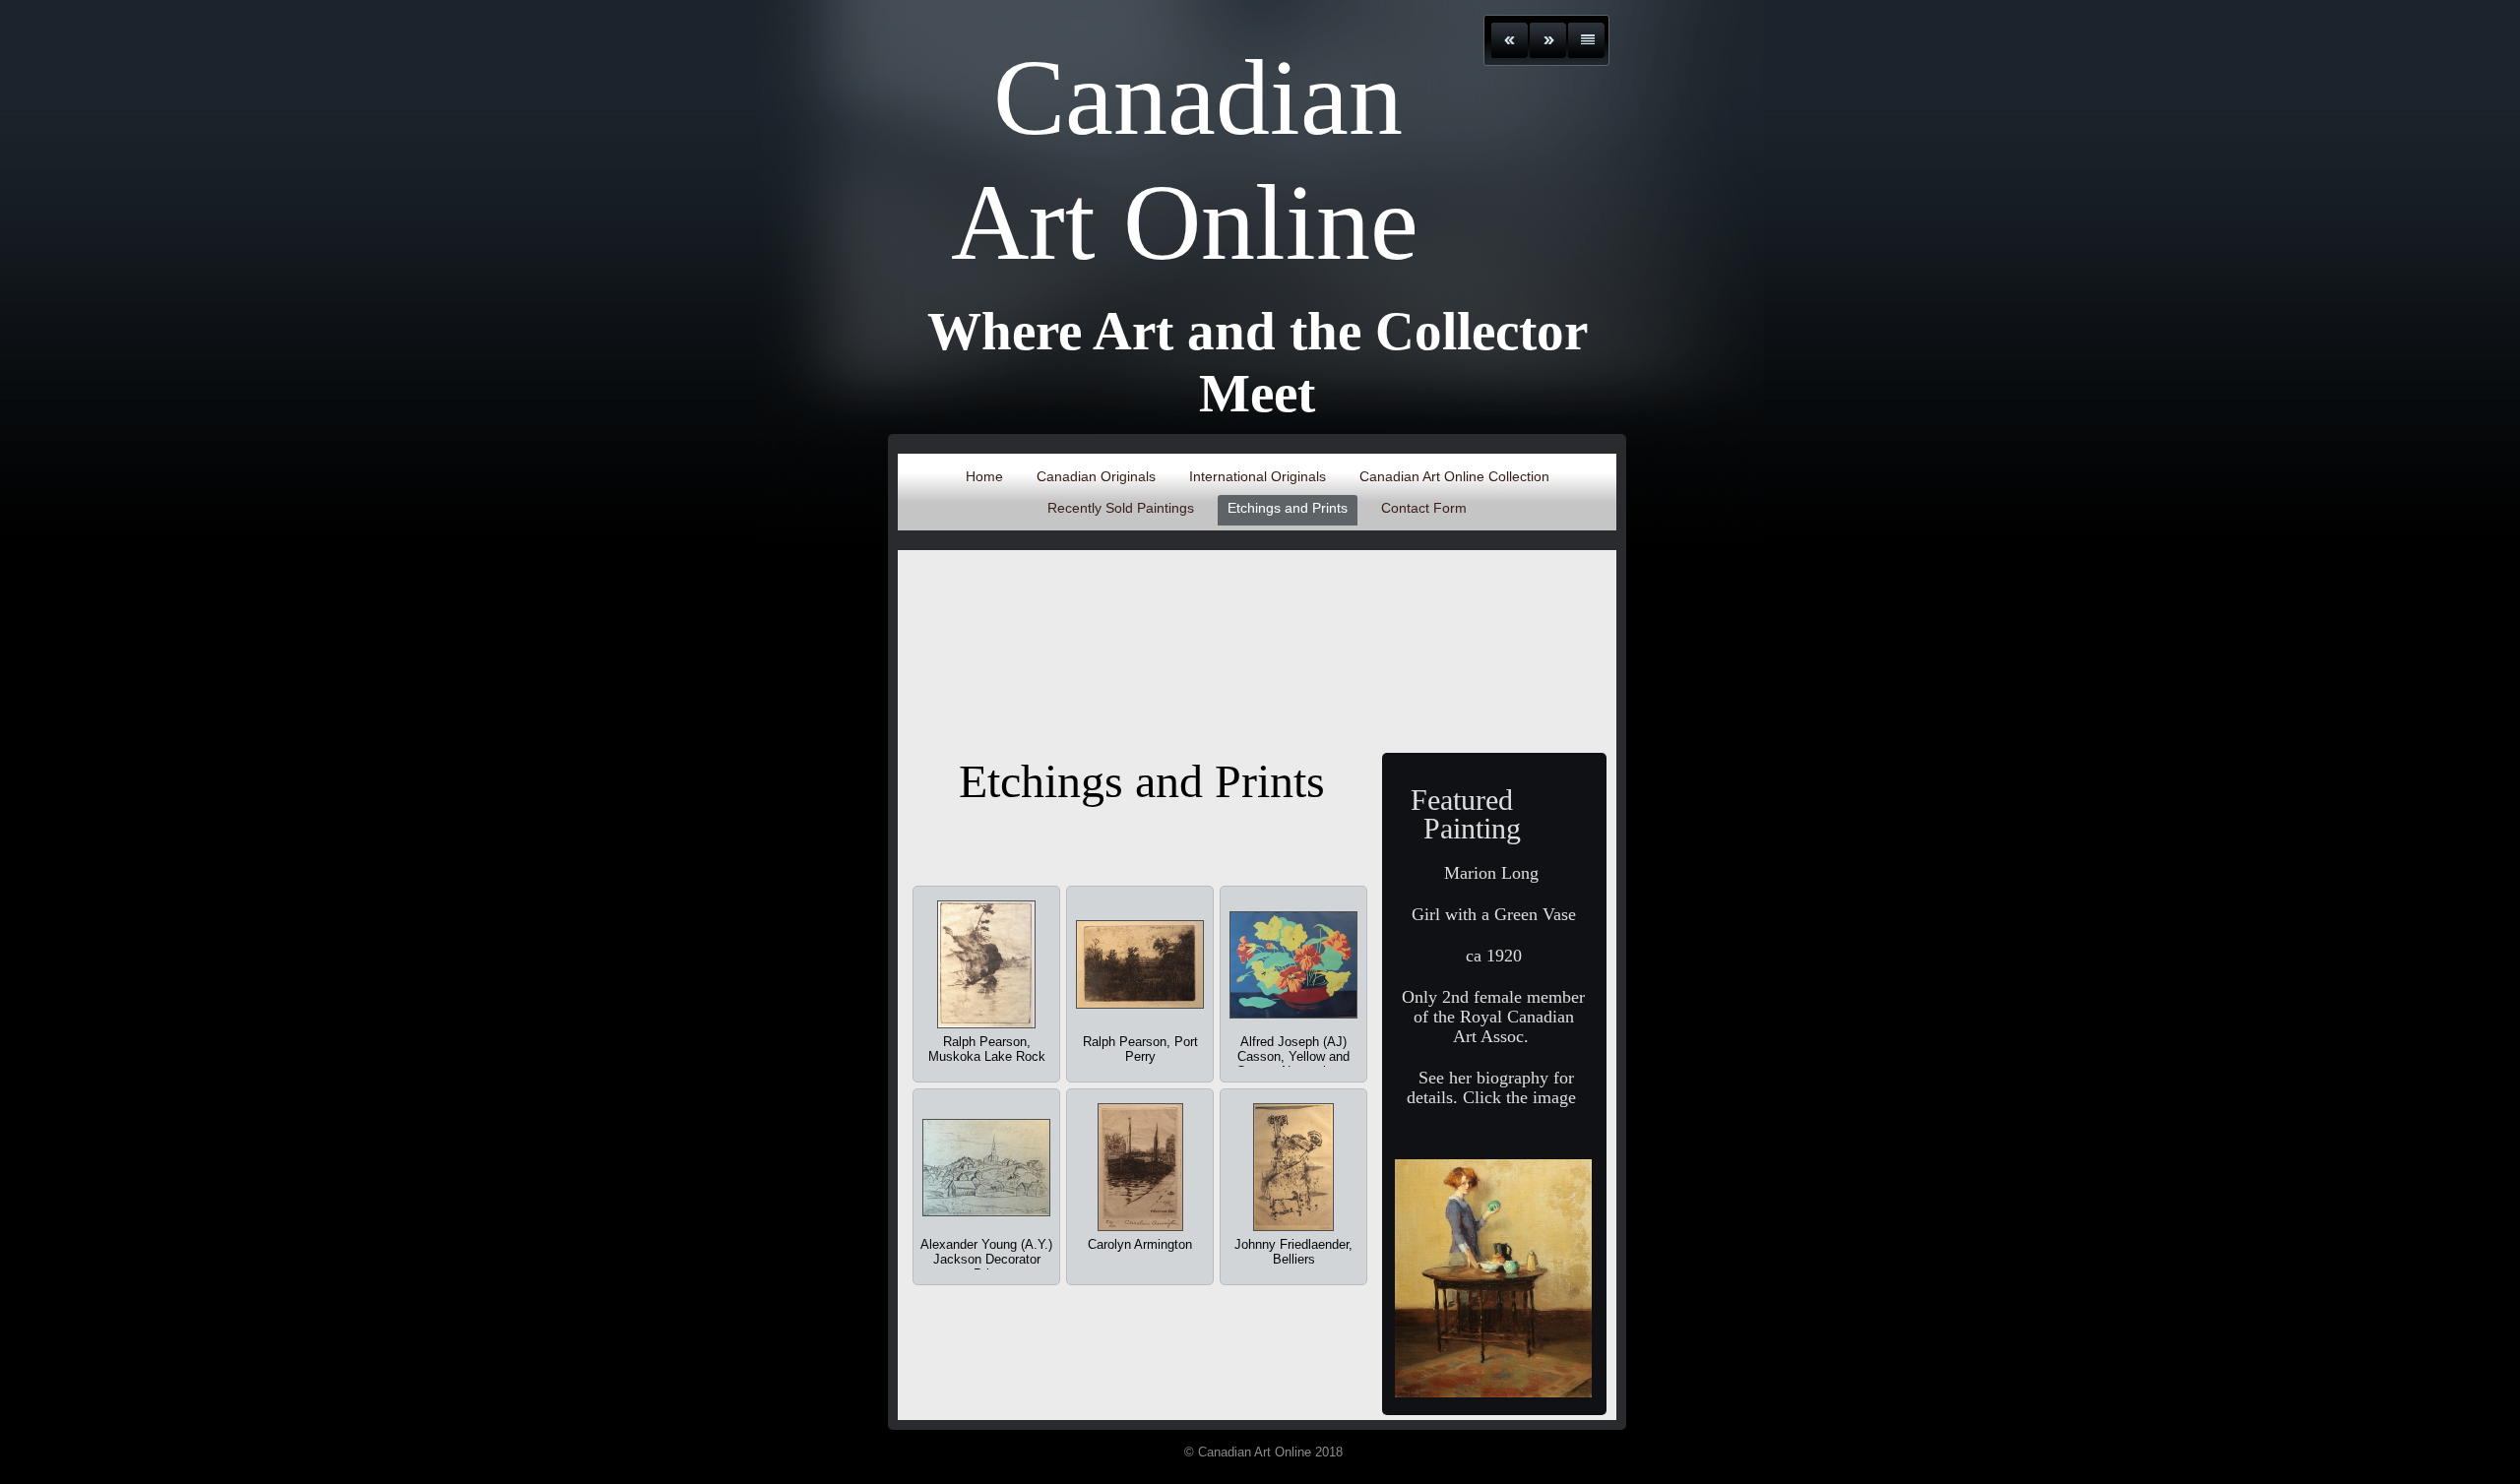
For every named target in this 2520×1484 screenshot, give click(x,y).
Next (1548, 40)
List (1586, 40)
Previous (1510, 40)
